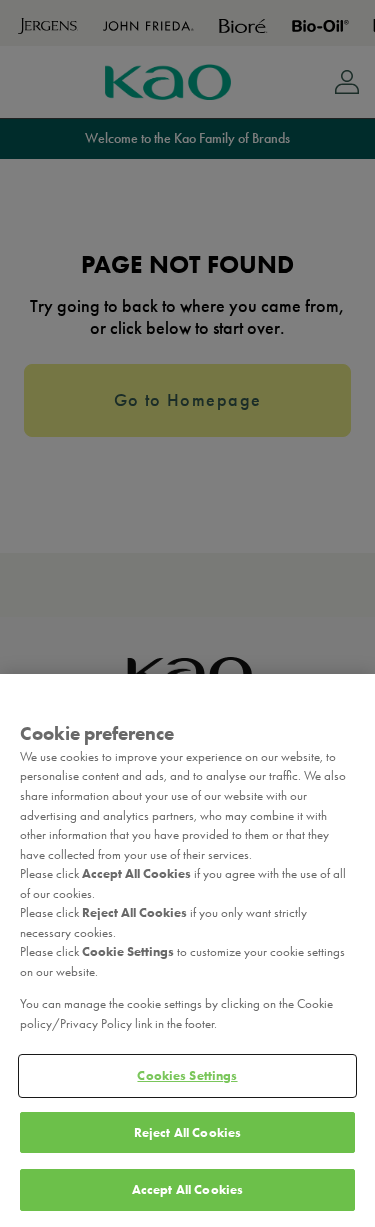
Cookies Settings (187, 1075)
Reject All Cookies (187, 1132)
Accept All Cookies (187, 1189)
